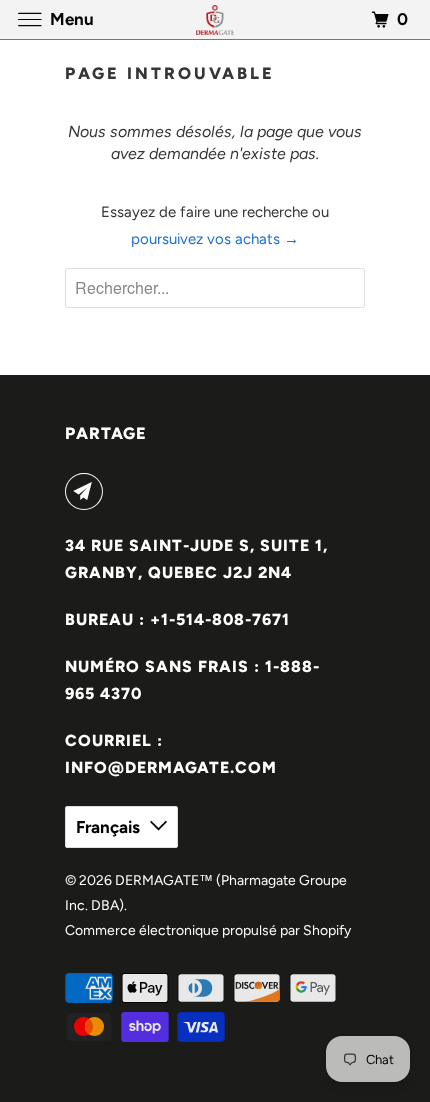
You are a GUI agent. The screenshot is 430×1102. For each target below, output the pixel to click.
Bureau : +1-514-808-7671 (177, 619)
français (108, 827)
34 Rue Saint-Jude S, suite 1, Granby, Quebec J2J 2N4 (196, 559)
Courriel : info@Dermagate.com (171, 754)
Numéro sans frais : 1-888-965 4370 (192, 680)
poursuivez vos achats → (215, 239)
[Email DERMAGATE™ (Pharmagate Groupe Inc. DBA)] (88, 491)
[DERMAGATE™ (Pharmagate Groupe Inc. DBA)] (215, 19)
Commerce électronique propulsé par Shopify (208, 930)
